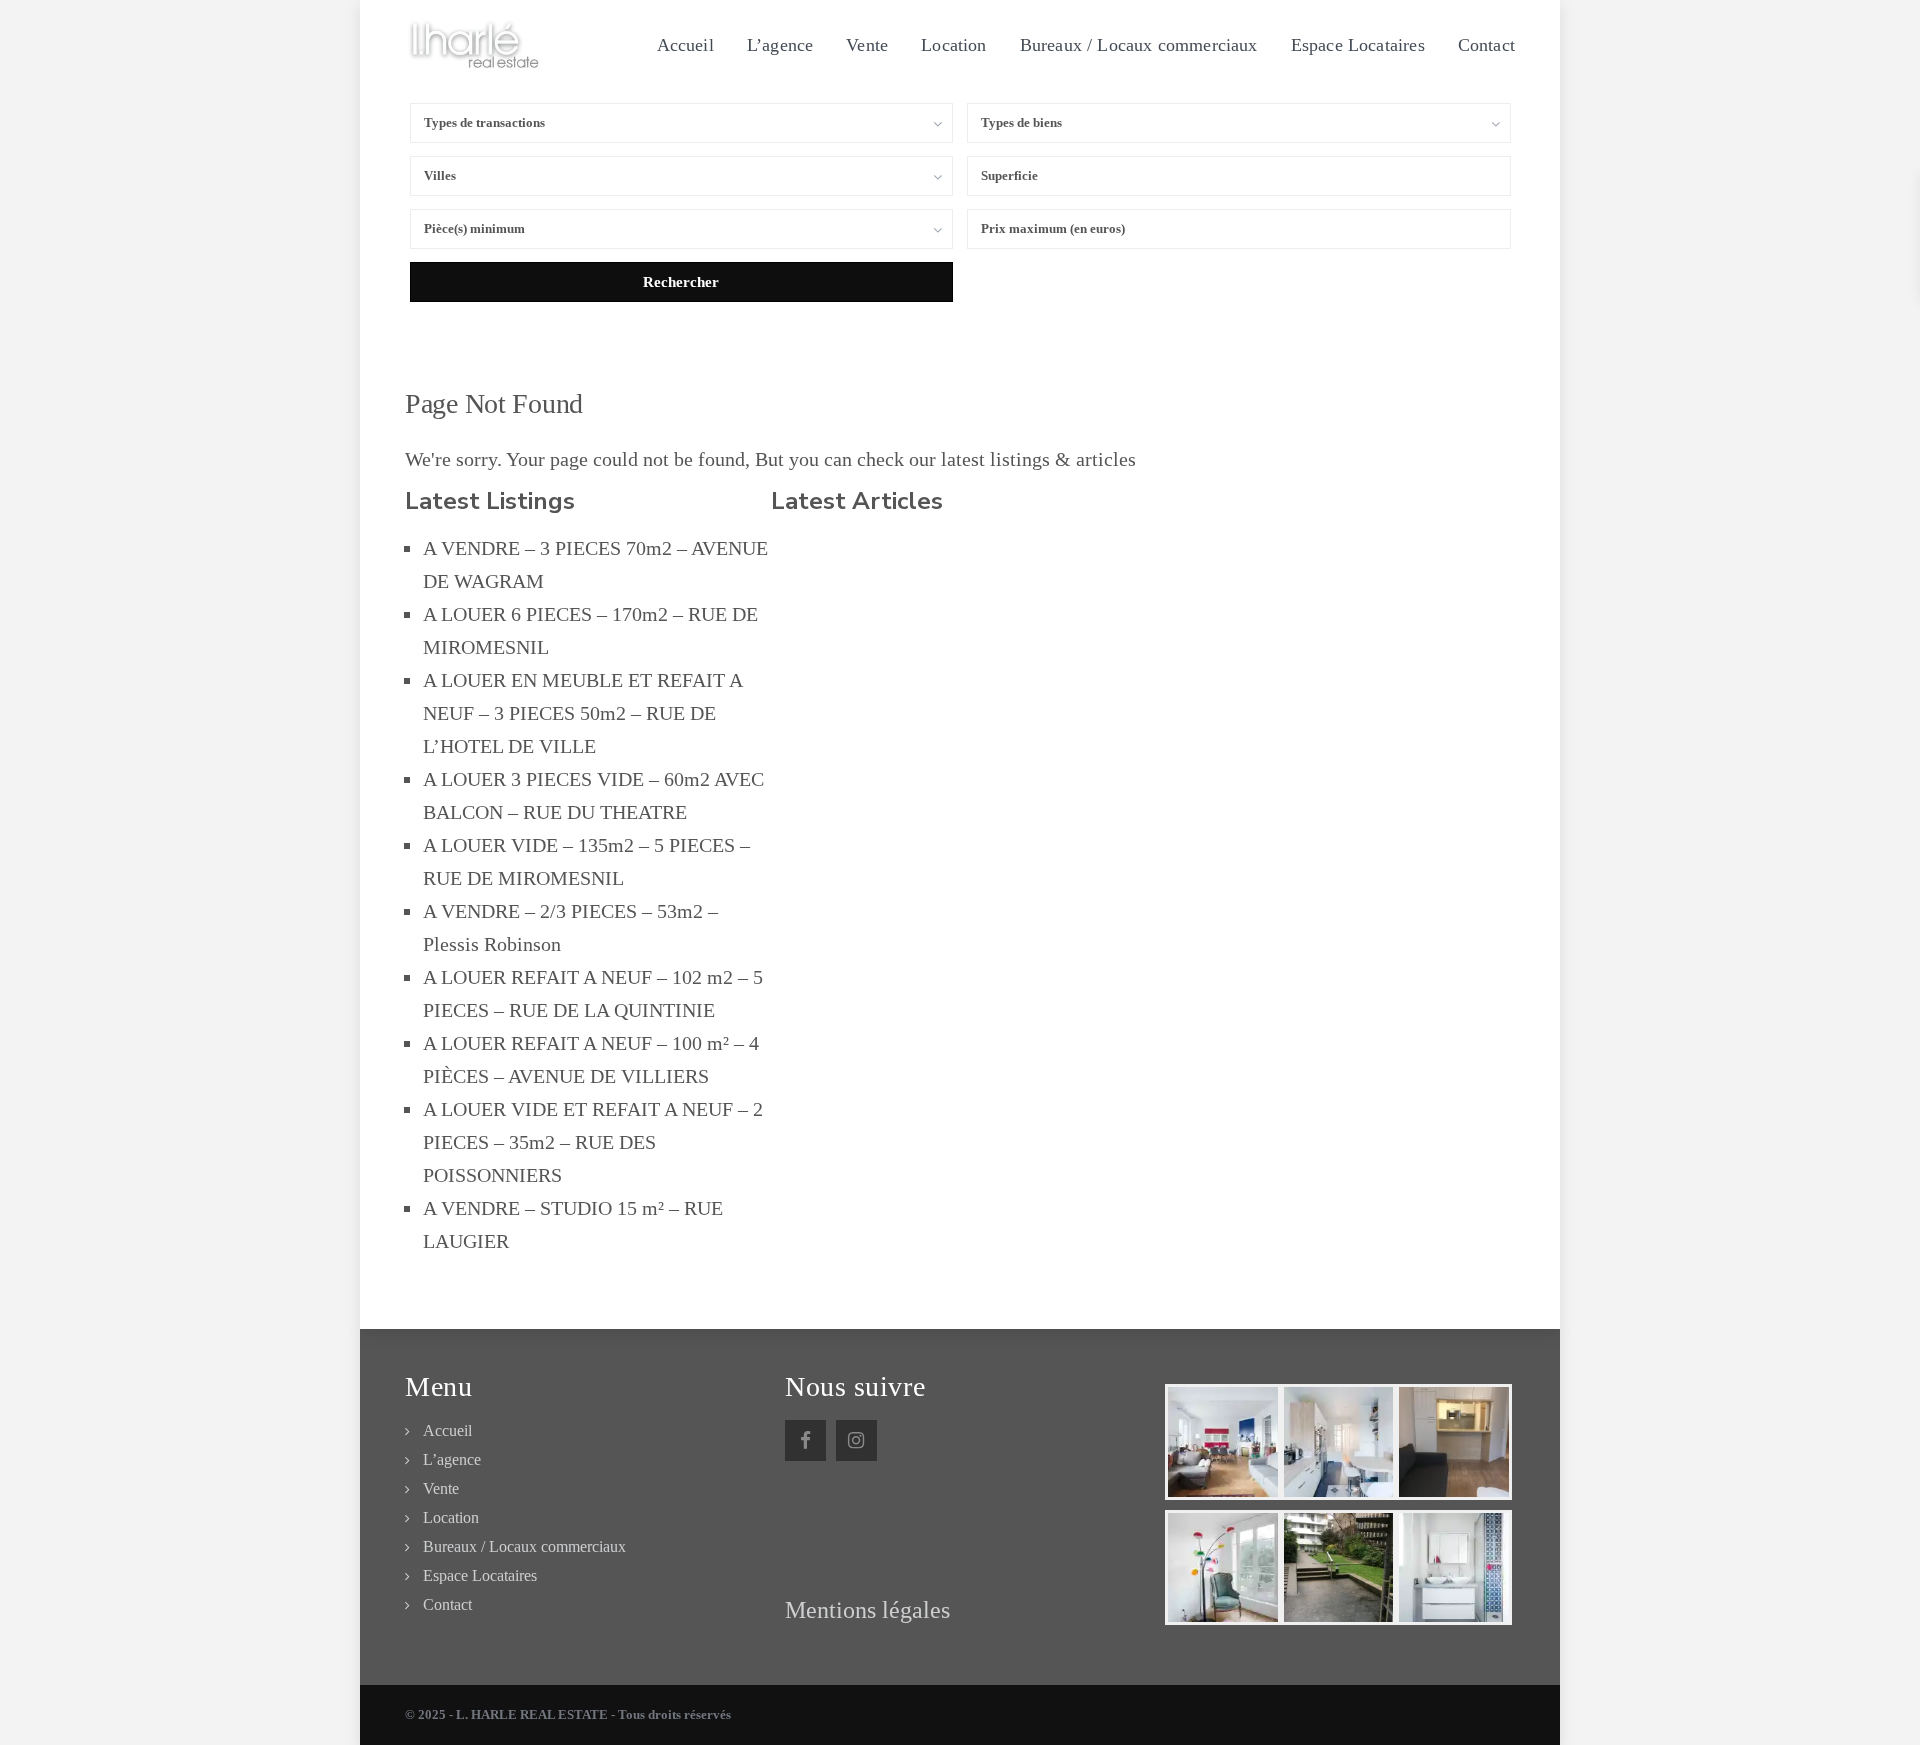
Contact (1486, 45)
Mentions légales (867, 1610)
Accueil (685, 45)
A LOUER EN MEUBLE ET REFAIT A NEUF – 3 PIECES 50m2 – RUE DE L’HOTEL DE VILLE (582, 713)
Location (953, 45)
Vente (867, 45)
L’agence (780, 45)
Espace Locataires (1358, 45)
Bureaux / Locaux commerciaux (1139, 45)
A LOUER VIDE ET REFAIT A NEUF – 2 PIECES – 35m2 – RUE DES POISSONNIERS (593, 1142)
